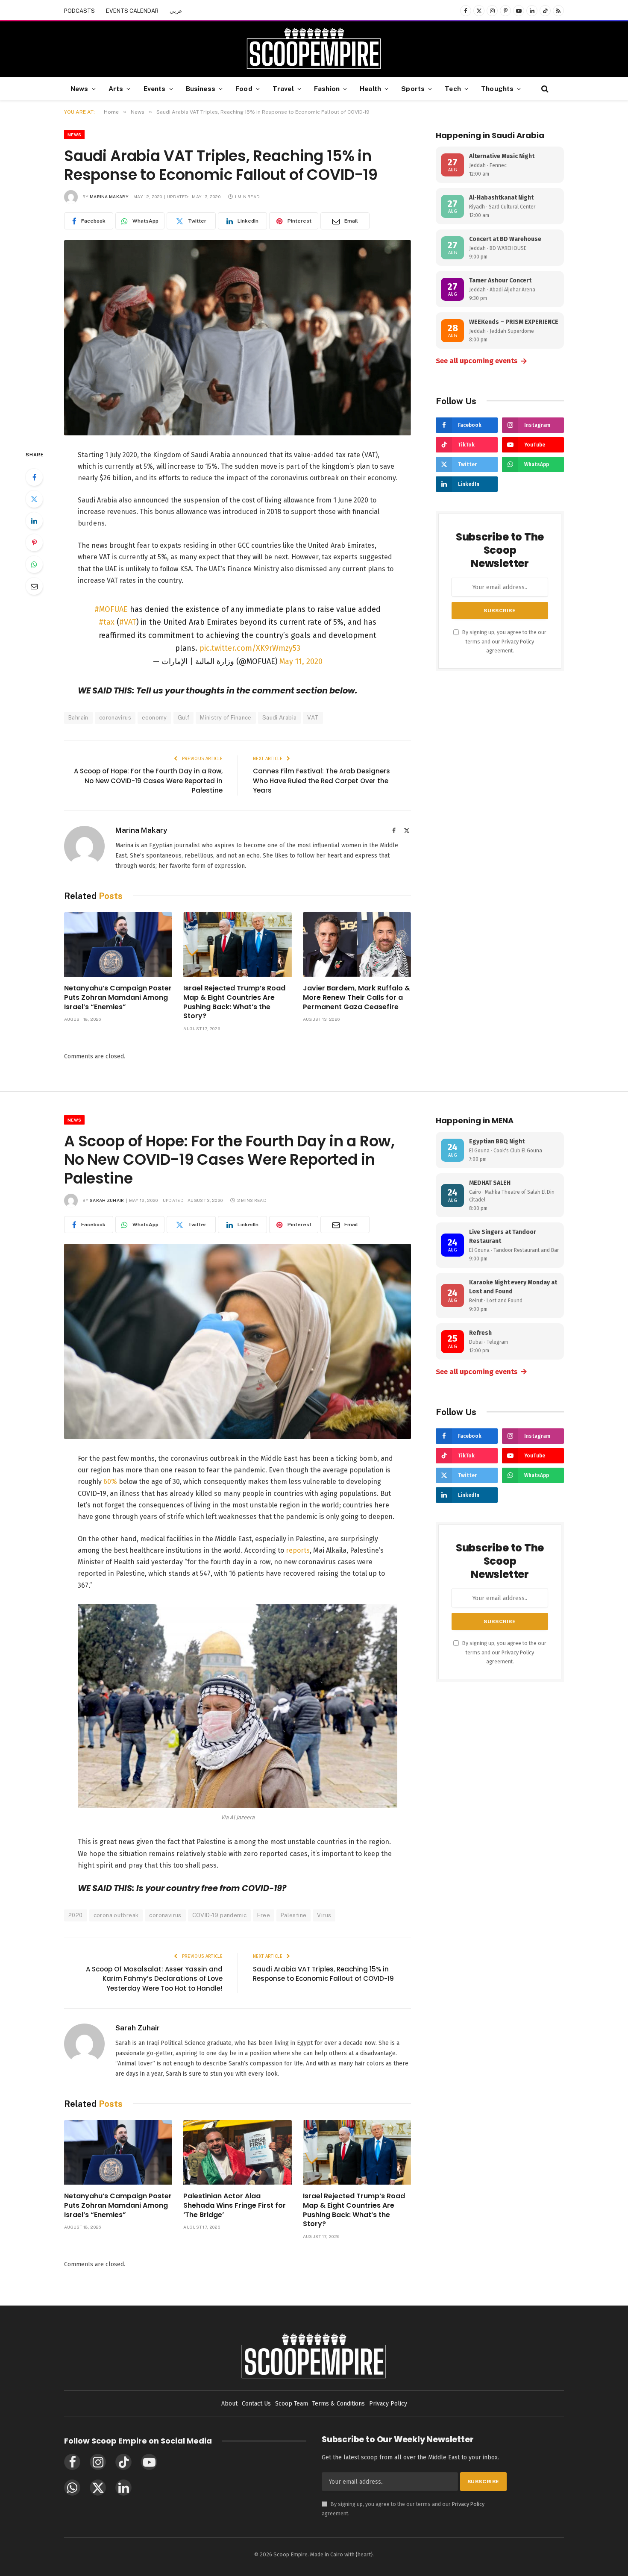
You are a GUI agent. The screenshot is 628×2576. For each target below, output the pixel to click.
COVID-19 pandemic (220, 1915)
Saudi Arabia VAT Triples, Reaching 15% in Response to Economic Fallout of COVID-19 (323, 1974)
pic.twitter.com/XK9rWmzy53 (250, 648)
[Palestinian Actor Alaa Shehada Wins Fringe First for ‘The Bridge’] (237, 2152)
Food (244, 88)
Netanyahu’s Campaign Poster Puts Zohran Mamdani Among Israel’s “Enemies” (118, 997)
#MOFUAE (111, 609)
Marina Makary (109, 197)
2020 (76, 1915)
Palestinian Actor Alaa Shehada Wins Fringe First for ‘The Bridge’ (235, 2205)
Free (264, 1915)
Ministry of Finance (226, 718)
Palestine (294, 1915)
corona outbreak (116, 1915)
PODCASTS (79, 11)
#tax (107, 622)
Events (155, 88)
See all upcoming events (482, 361)
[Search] (544, 89)
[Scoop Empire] (314, 49)
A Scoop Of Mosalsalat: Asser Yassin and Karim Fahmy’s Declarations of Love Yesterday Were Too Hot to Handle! (154, 1979)
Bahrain (78, 718)
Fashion (327, 88)
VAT (313, 718)
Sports (413, 88)
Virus (324, 1915)
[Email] (34, 586)
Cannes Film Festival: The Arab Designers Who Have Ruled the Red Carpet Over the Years (321, 781)
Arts (116, 88)
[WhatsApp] (34, 564)
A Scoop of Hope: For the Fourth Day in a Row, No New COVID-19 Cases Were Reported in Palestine (148, 781)
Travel (283, 88)
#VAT (128, 622)
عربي (176, 11)
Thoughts (497, 88)
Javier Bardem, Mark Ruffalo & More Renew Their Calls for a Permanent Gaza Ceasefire (357, 997)
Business (201, 88)
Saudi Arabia (280, 718)
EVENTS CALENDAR (132, 11)
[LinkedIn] (34, 521)
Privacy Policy (518, 642)
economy (154, 718)
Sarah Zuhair (107, 1200)
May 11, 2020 (301, 661)
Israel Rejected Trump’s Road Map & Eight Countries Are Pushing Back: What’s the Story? (234, 1002)
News (79, 88)
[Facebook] (34, 477)
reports (298, 1550)
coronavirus (115, 718)
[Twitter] (34, 499)
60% (110, 1482)
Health (370, 88)
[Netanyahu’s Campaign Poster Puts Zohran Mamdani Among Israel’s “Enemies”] (118, 944)
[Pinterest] (34, 543)
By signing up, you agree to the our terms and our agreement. (504, 641)
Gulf (184, 718)
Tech (453, 88)
